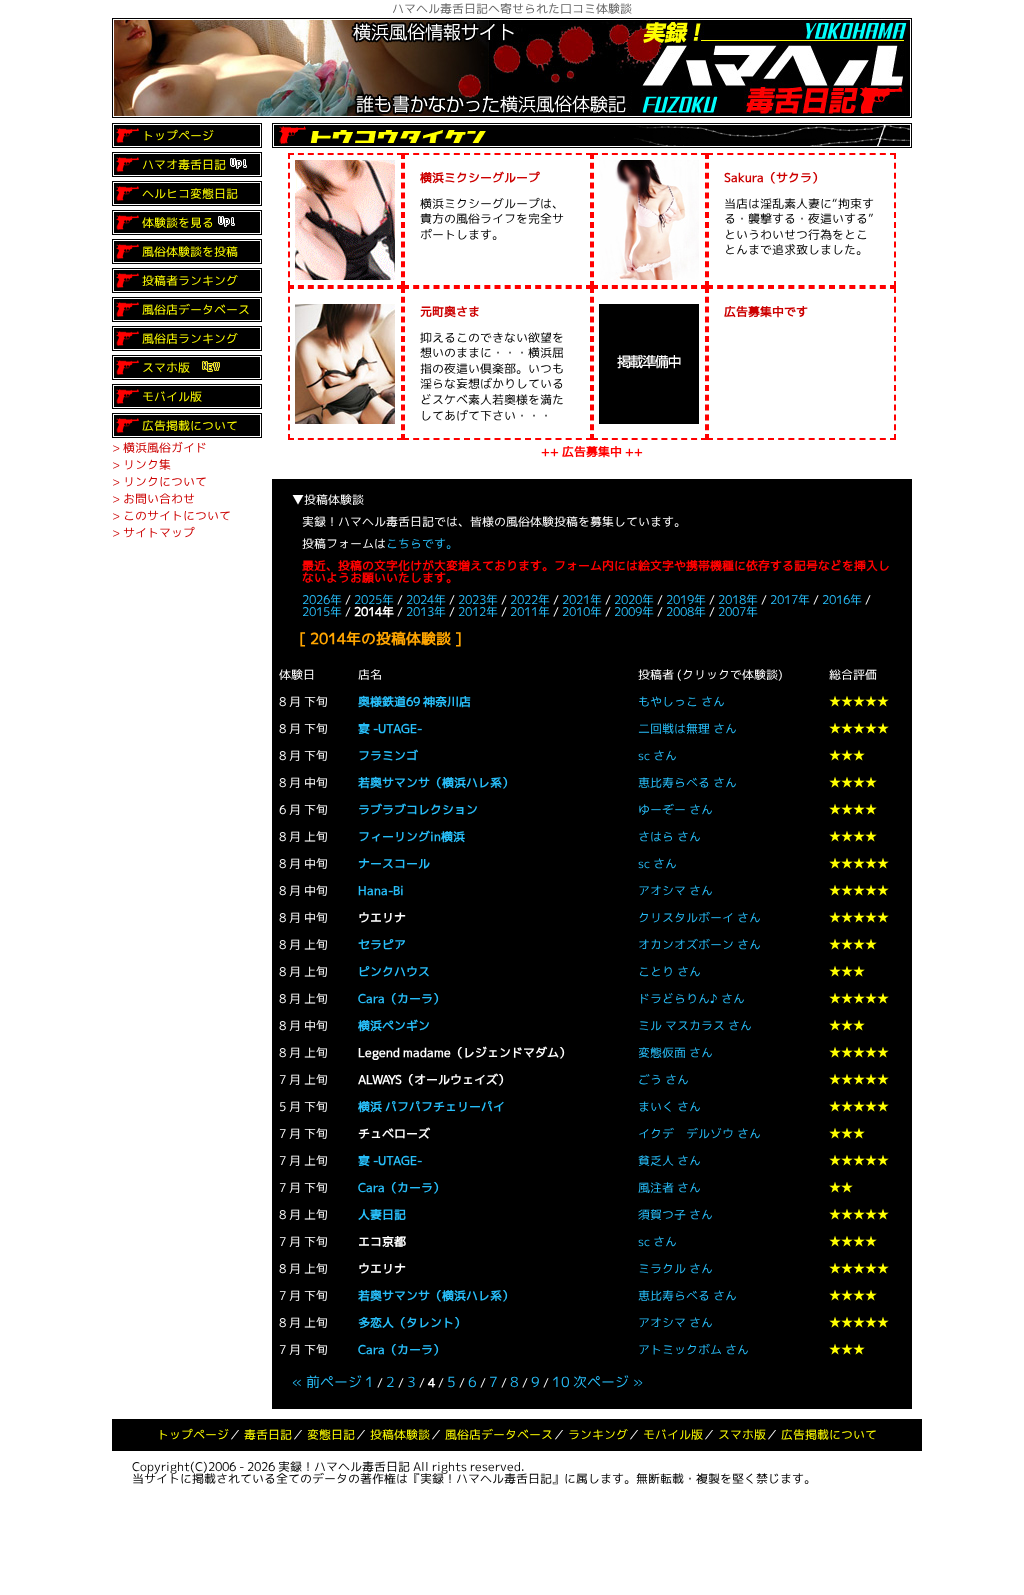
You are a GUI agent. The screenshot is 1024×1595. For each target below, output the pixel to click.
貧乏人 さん (669, 1160)
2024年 (426, 599)
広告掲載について (190, 425)
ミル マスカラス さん (695, 1025)
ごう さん (663, 1079)
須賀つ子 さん (675, 1214)
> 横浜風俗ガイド (159, 447)
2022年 (530, 599)
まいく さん (669, 1106)
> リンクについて (159, 481)
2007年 (738, 611)
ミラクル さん (675, 1268)
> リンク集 (141, 464)
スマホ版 (166, 367)
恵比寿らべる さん (687, 782)
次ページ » (608, 1381)
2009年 (634, 611)
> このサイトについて (171, 515)
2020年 (634, 599)
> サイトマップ (153, 532)
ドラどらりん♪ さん (691, 998)
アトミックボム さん (693, 1349)
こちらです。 (422, 543)
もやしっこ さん (681, 701)
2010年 (582, 611)
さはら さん (669, 836)
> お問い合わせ (153, 498)
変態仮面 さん (675, 1052)
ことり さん (669, 971)
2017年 (790, 599)
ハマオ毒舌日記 (184, 164)
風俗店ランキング (190, 338)
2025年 (374, 599)
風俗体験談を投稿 (190, 251)
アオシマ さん (675, 890)
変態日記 (331, 1434)
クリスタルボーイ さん (699, 917)
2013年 (426, 611)
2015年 (322, 611)
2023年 (478, 599)
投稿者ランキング (190, 280)
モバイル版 (172, 396)
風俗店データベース (196, 309)
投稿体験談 (400, 1434)
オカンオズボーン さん (699, 944)
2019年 (686, 599)
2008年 (686, 611)
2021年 (582, 599)
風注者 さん (669, 1187)
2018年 (738, 599)
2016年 (842, 599)
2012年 (478, 611)
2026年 (322, 599)
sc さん (657, 755)
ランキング (598, 1434)
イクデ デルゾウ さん (699, 1133)
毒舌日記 (268, 1434)
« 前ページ (327, 1381)
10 (561, 1381)
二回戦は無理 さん (687, 728)
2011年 (530, 611)
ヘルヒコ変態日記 (190, 193)
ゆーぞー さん (675, 809)
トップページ (178, 135)
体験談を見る (178, 222)
